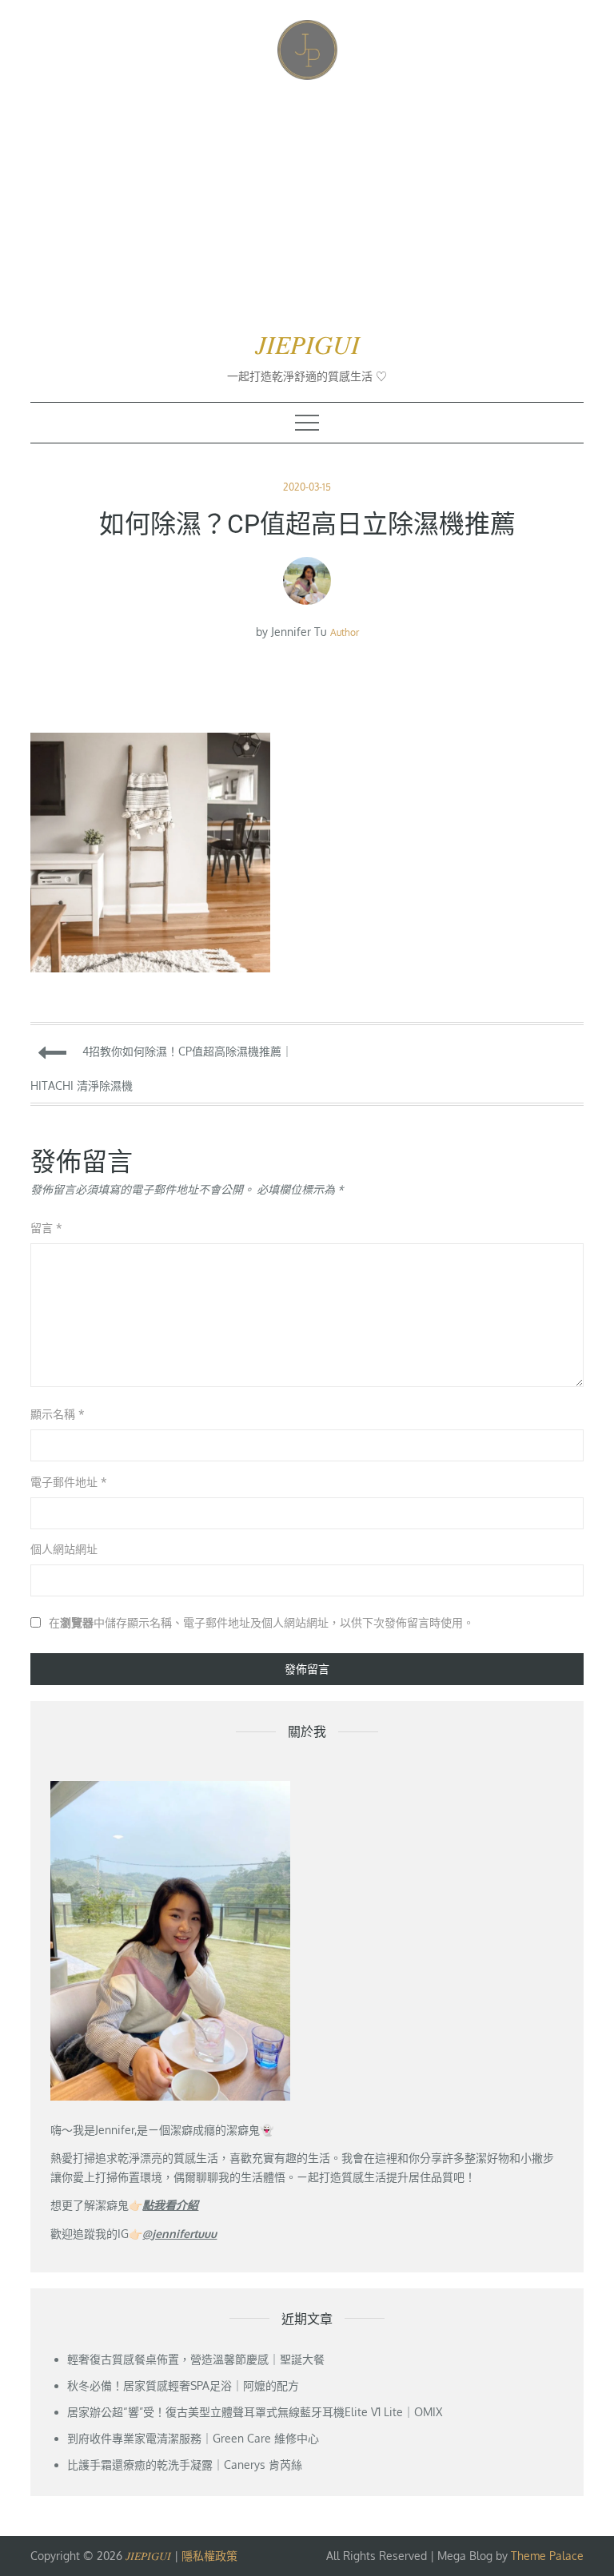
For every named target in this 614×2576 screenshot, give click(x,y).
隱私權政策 (209, 2556)
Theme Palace (547, 2556)
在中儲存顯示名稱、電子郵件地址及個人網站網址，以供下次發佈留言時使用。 (261, 1623)
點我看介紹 (170, 2205)
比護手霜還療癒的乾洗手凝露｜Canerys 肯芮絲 (185, 2465)
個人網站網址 (64, 1549)
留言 (46, 1228)
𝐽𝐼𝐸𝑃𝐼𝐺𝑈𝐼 (307, 345)
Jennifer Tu (299, 632)
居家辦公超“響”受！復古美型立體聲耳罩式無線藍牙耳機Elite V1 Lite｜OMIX (255, 2412)
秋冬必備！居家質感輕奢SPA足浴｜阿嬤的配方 (183, 2385)
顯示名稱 (58, 1414)
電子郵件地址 (69, 1482)
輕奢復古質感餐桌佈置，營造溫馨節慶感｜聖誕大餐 (196, 2359)
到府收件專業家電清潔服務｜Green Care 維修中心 (193, 2438)
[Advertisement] (307, 204)
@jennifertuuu (179, 2234)
